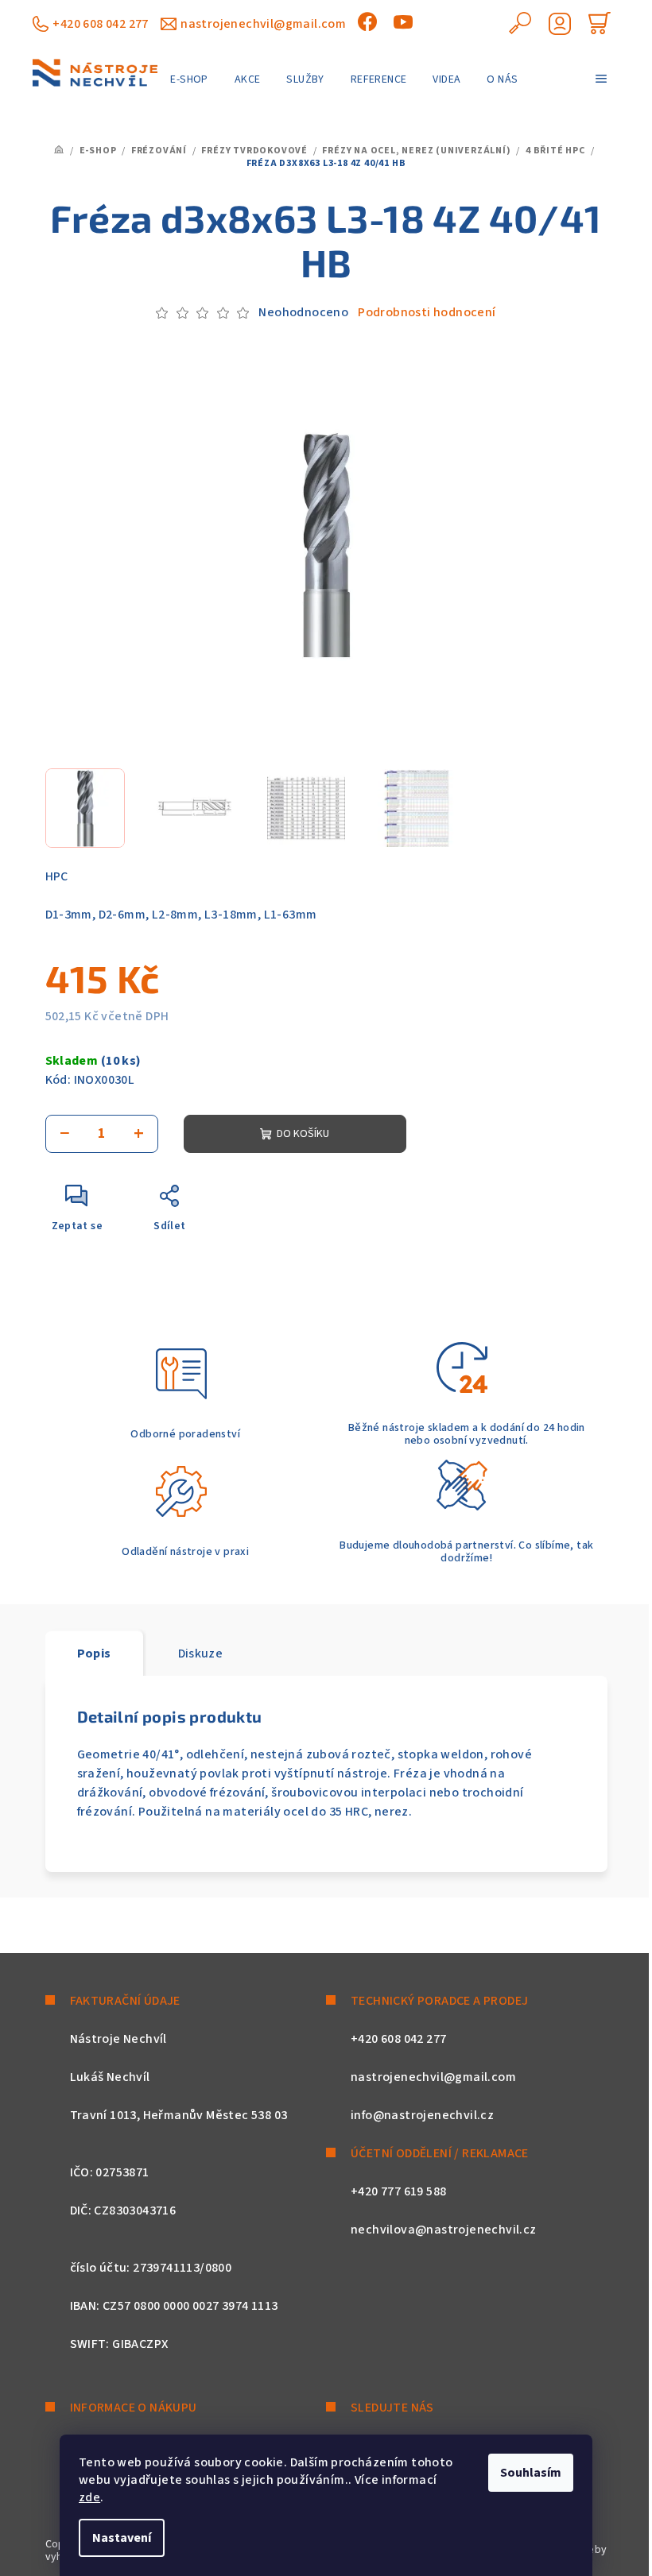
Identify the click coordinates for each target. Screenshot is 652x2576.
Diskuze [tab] (201, 1654)
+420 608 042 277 (100, 24)
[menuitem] (189, 79)
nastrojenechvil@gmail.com (263, 24)
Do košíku (303, 1134)
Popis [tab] (94, 1654)
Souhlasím (531, 2473)
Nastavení (122, 2538)
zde (89, 2497)
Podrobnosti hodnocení (427, 312)
